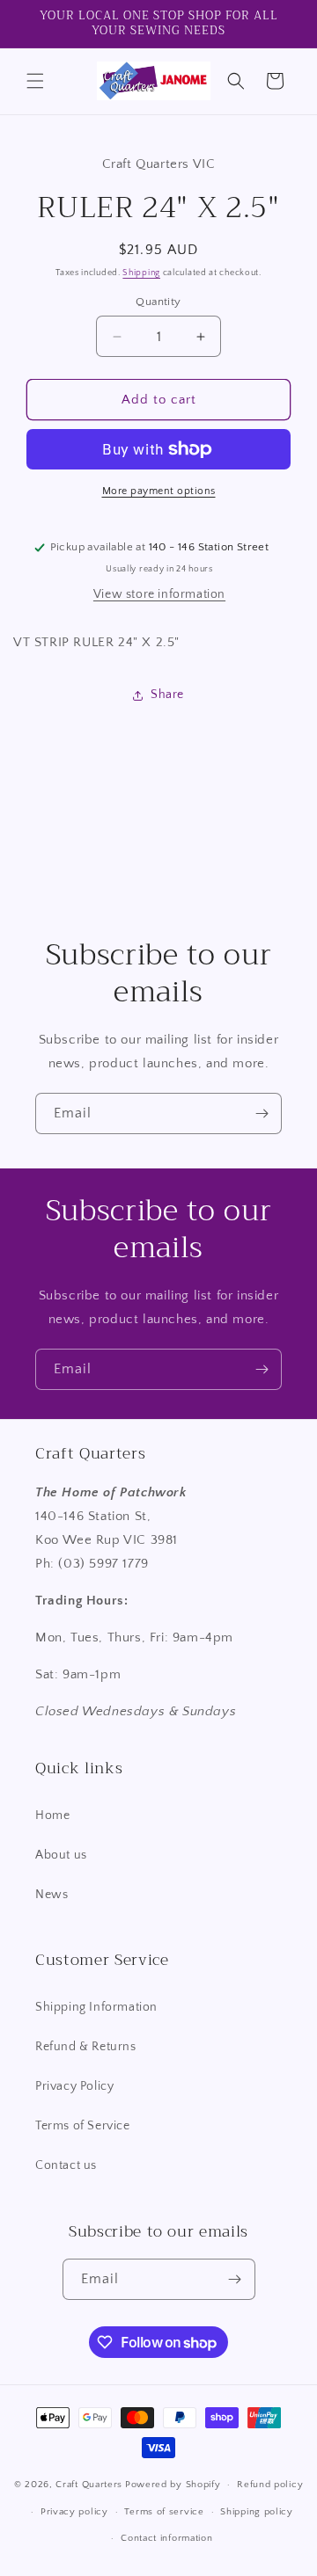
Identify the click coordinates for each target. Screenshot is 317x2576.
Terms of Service (83, 2126)
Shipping (141, 273)
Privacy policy (74, 2512)
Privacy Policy (74, 2086)
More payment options (159, 491)
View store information (159, 594)
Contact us (66, 2165)
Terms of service (164, 2512)
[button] (35, 81)
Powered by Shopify (173, 2485)
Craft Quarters (89, 2485)
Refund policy (270, 2485)
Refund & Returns (86, 2047)
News (52, 1895)
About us (61, 1855)
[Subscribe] (262, 1113)
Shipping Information (96, 2007)
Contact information (166, 2538)
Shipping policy (257, 2512)
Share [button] (167, 695)
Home (52, 1816)
